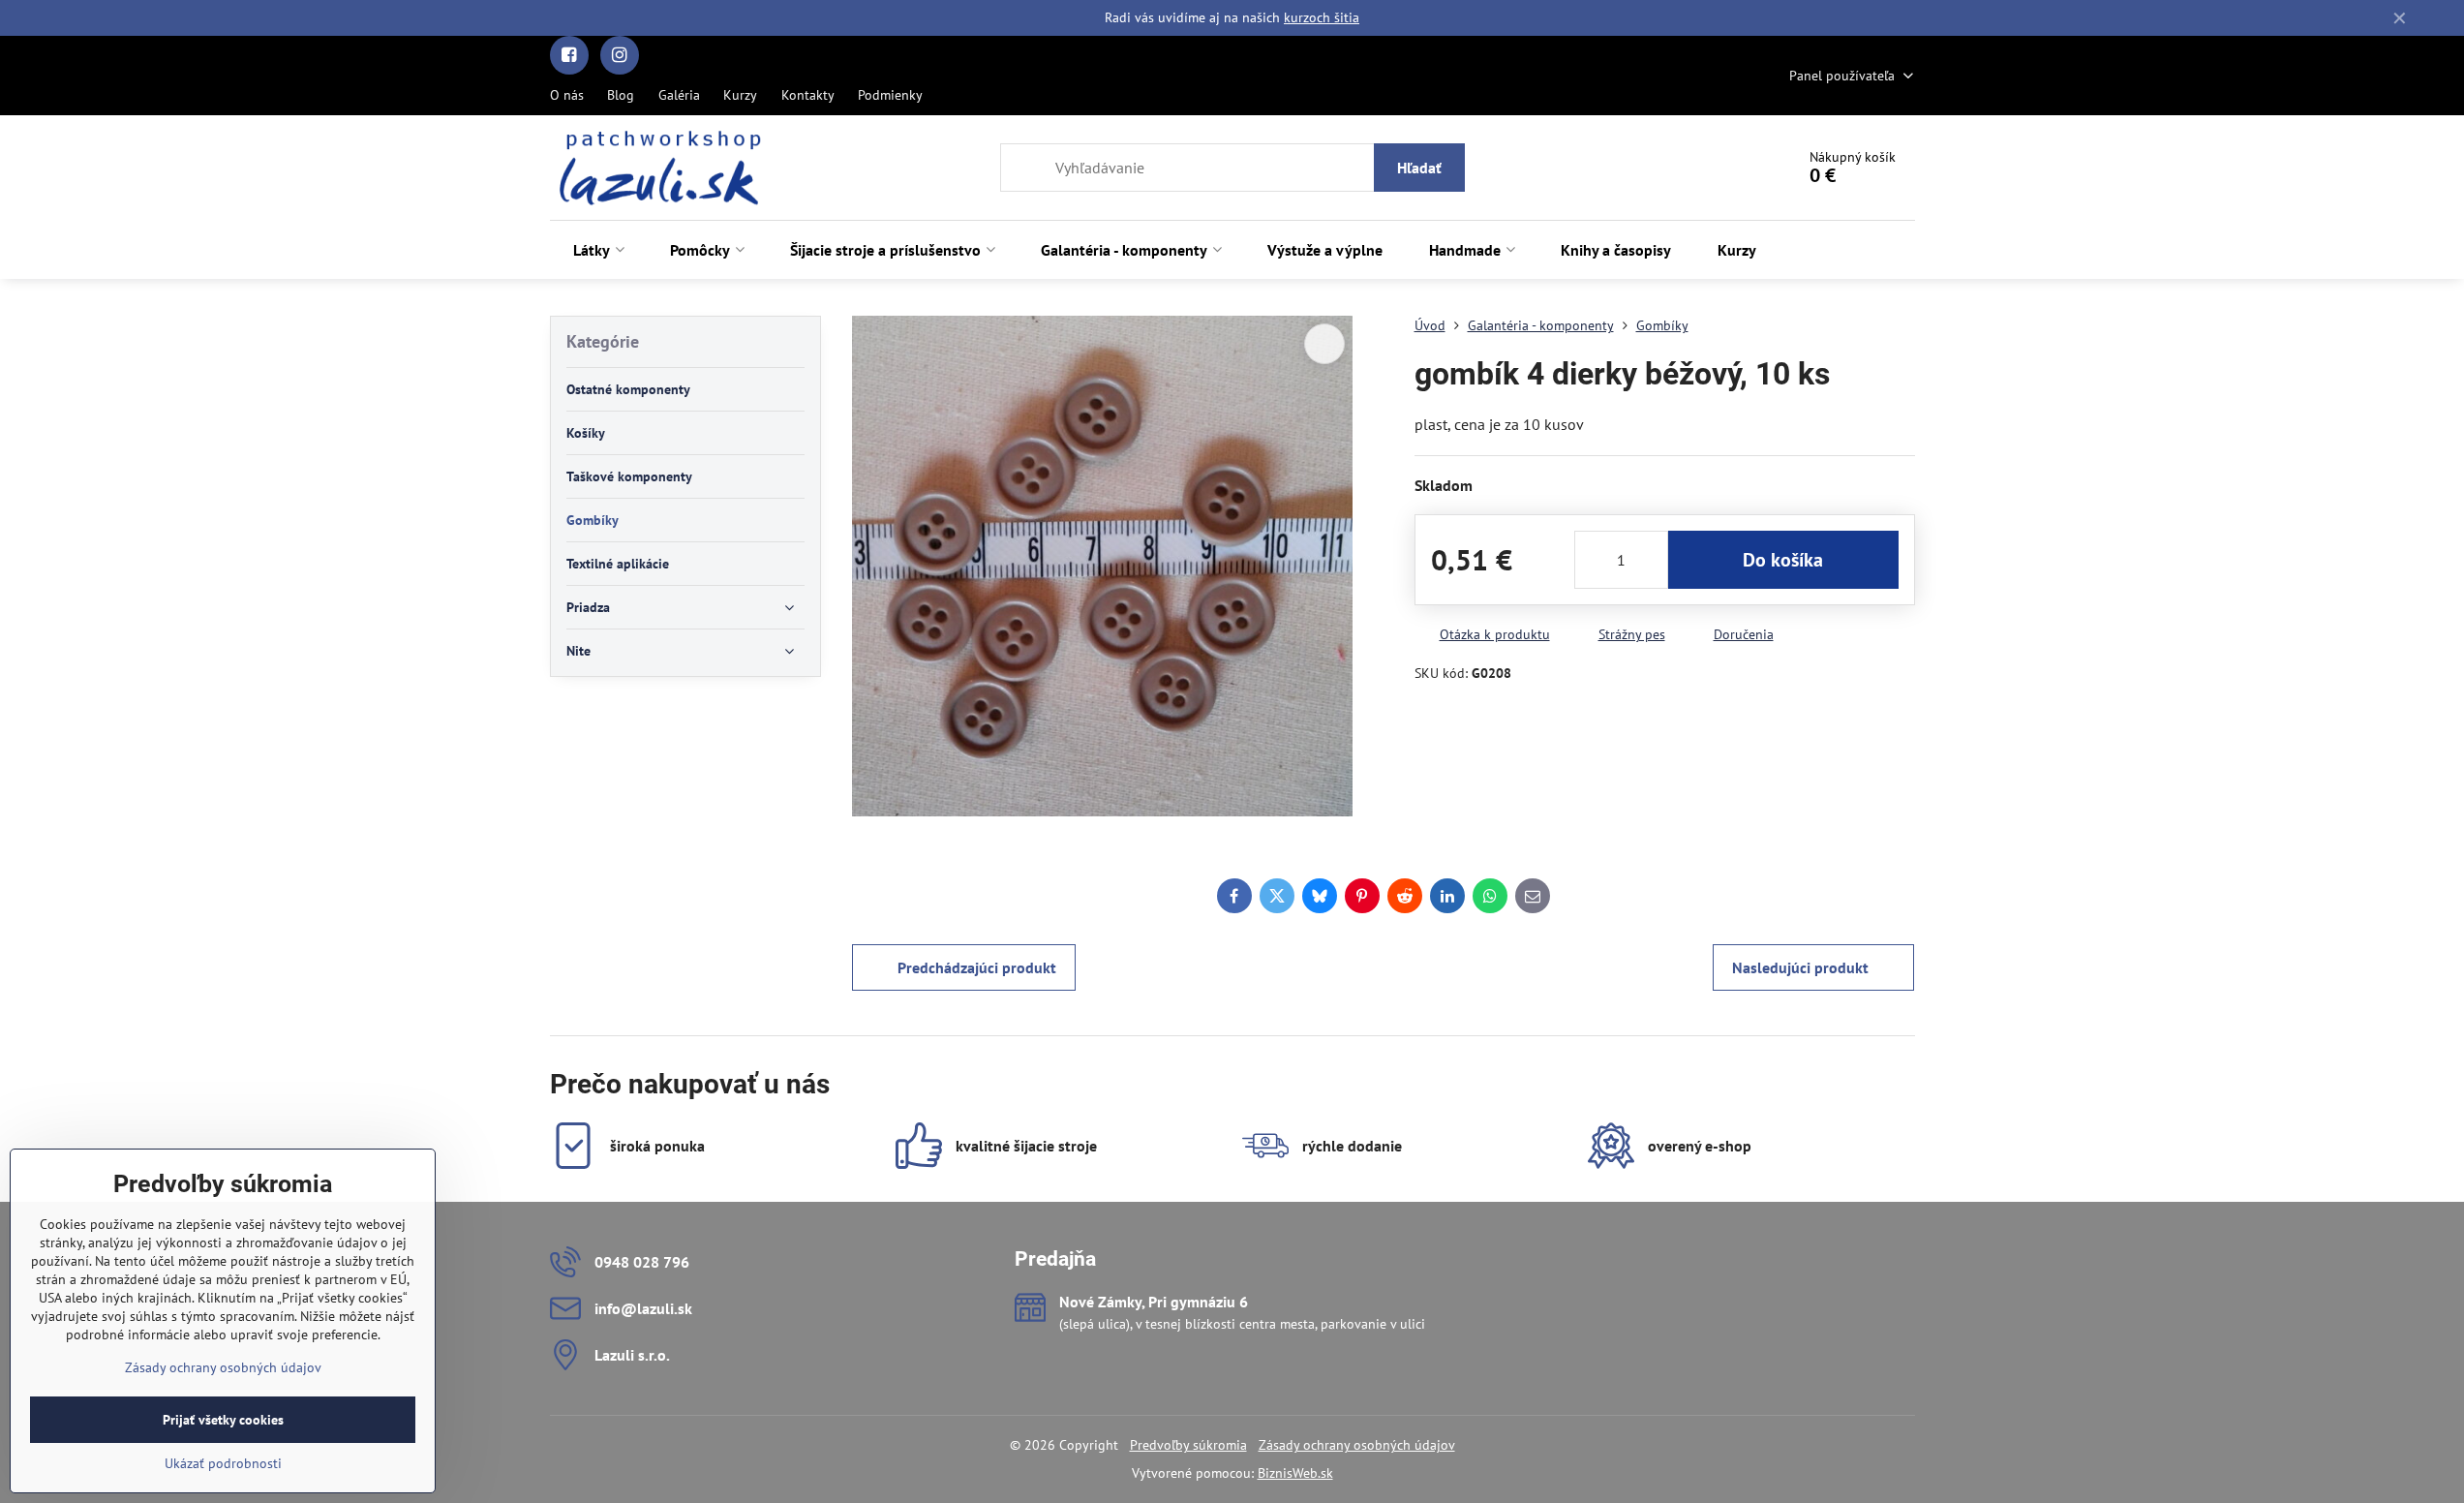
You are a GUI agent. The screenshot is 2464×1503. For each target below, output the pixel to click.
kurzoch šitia (1322, 17)
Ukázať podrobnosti (223, 1463)
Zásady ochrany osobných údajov (1357, 1445)
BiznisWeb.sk (1295, 1473)
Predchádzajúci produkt (977, 967)
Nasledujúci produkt (1800, 967)
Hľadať (1419, 168)
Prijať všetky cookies (223, 1420)
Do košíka (1783, 560)
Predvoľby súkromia (1188, 1445)
